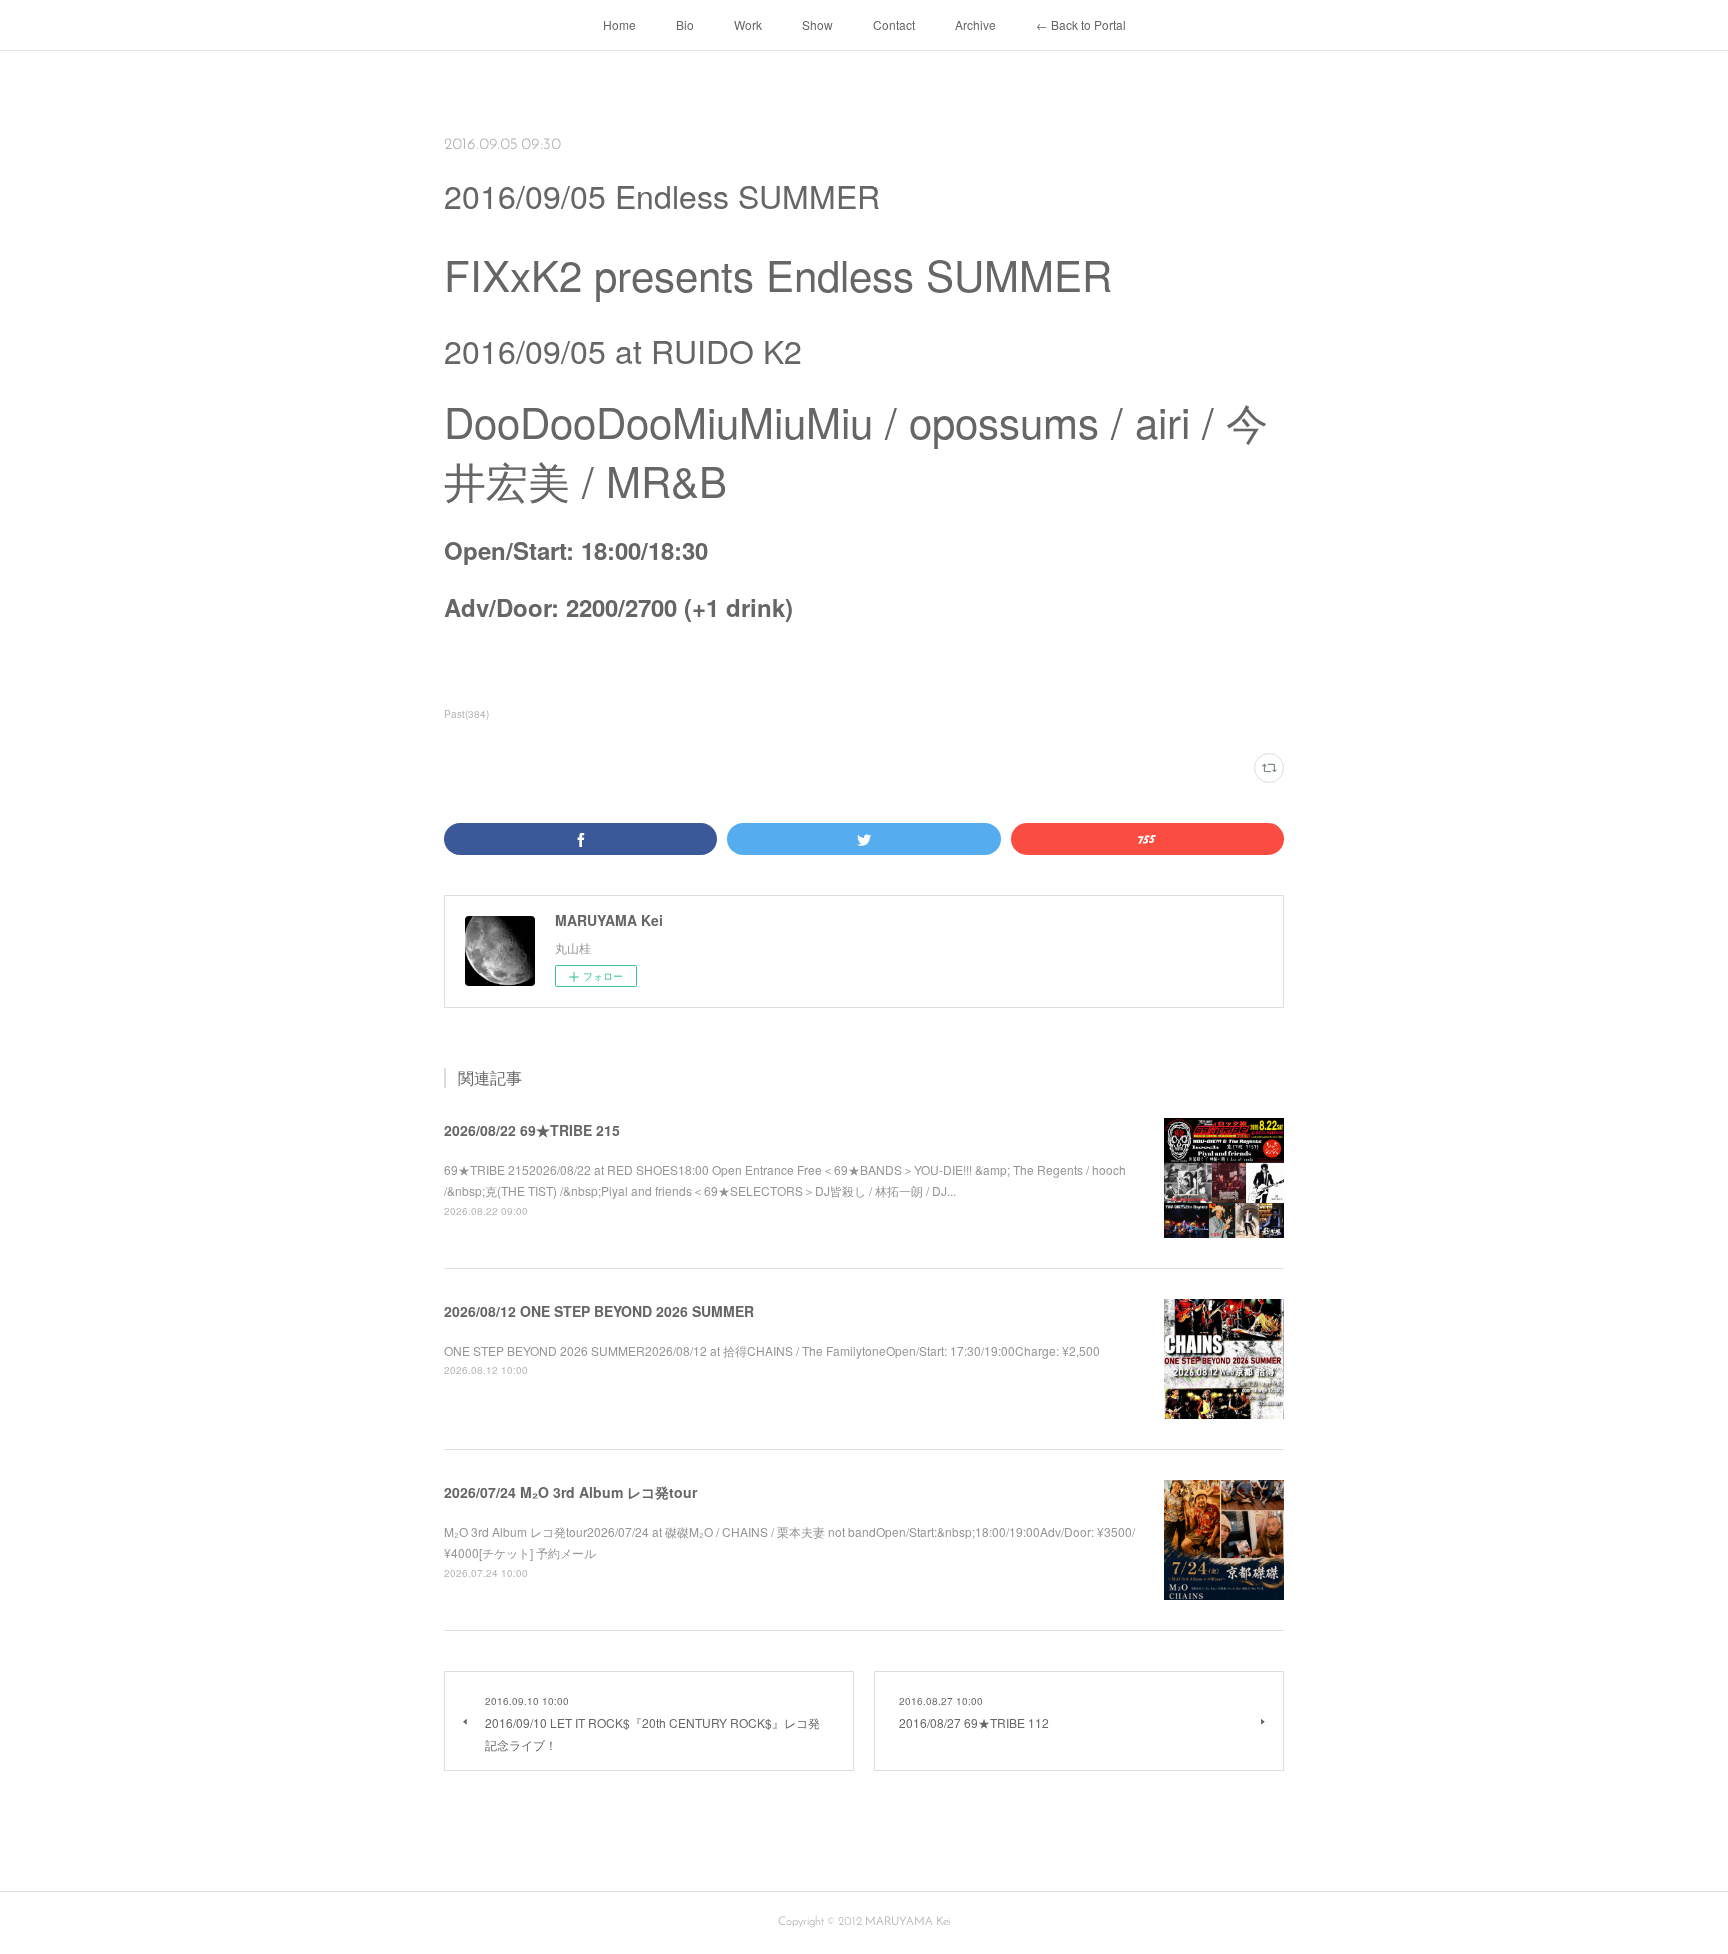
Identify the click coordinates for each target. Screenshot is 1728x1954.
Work (748, 24)
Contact (894, 24)
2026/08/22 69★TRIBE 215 (532, 1130)
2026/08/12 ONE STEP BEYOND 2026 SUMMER (599, 1311)
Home (619, 24)
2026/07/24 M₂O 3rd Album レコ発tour (570, 1492)
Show (817, 24)
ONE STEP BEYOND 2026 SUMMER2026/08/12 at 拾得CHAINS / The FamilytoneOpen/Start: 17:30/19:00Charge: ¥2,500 (772, 1350)
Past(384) (466, 714)
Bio (685, 24)
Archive (975, 24)
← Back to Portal (1081, 24)
